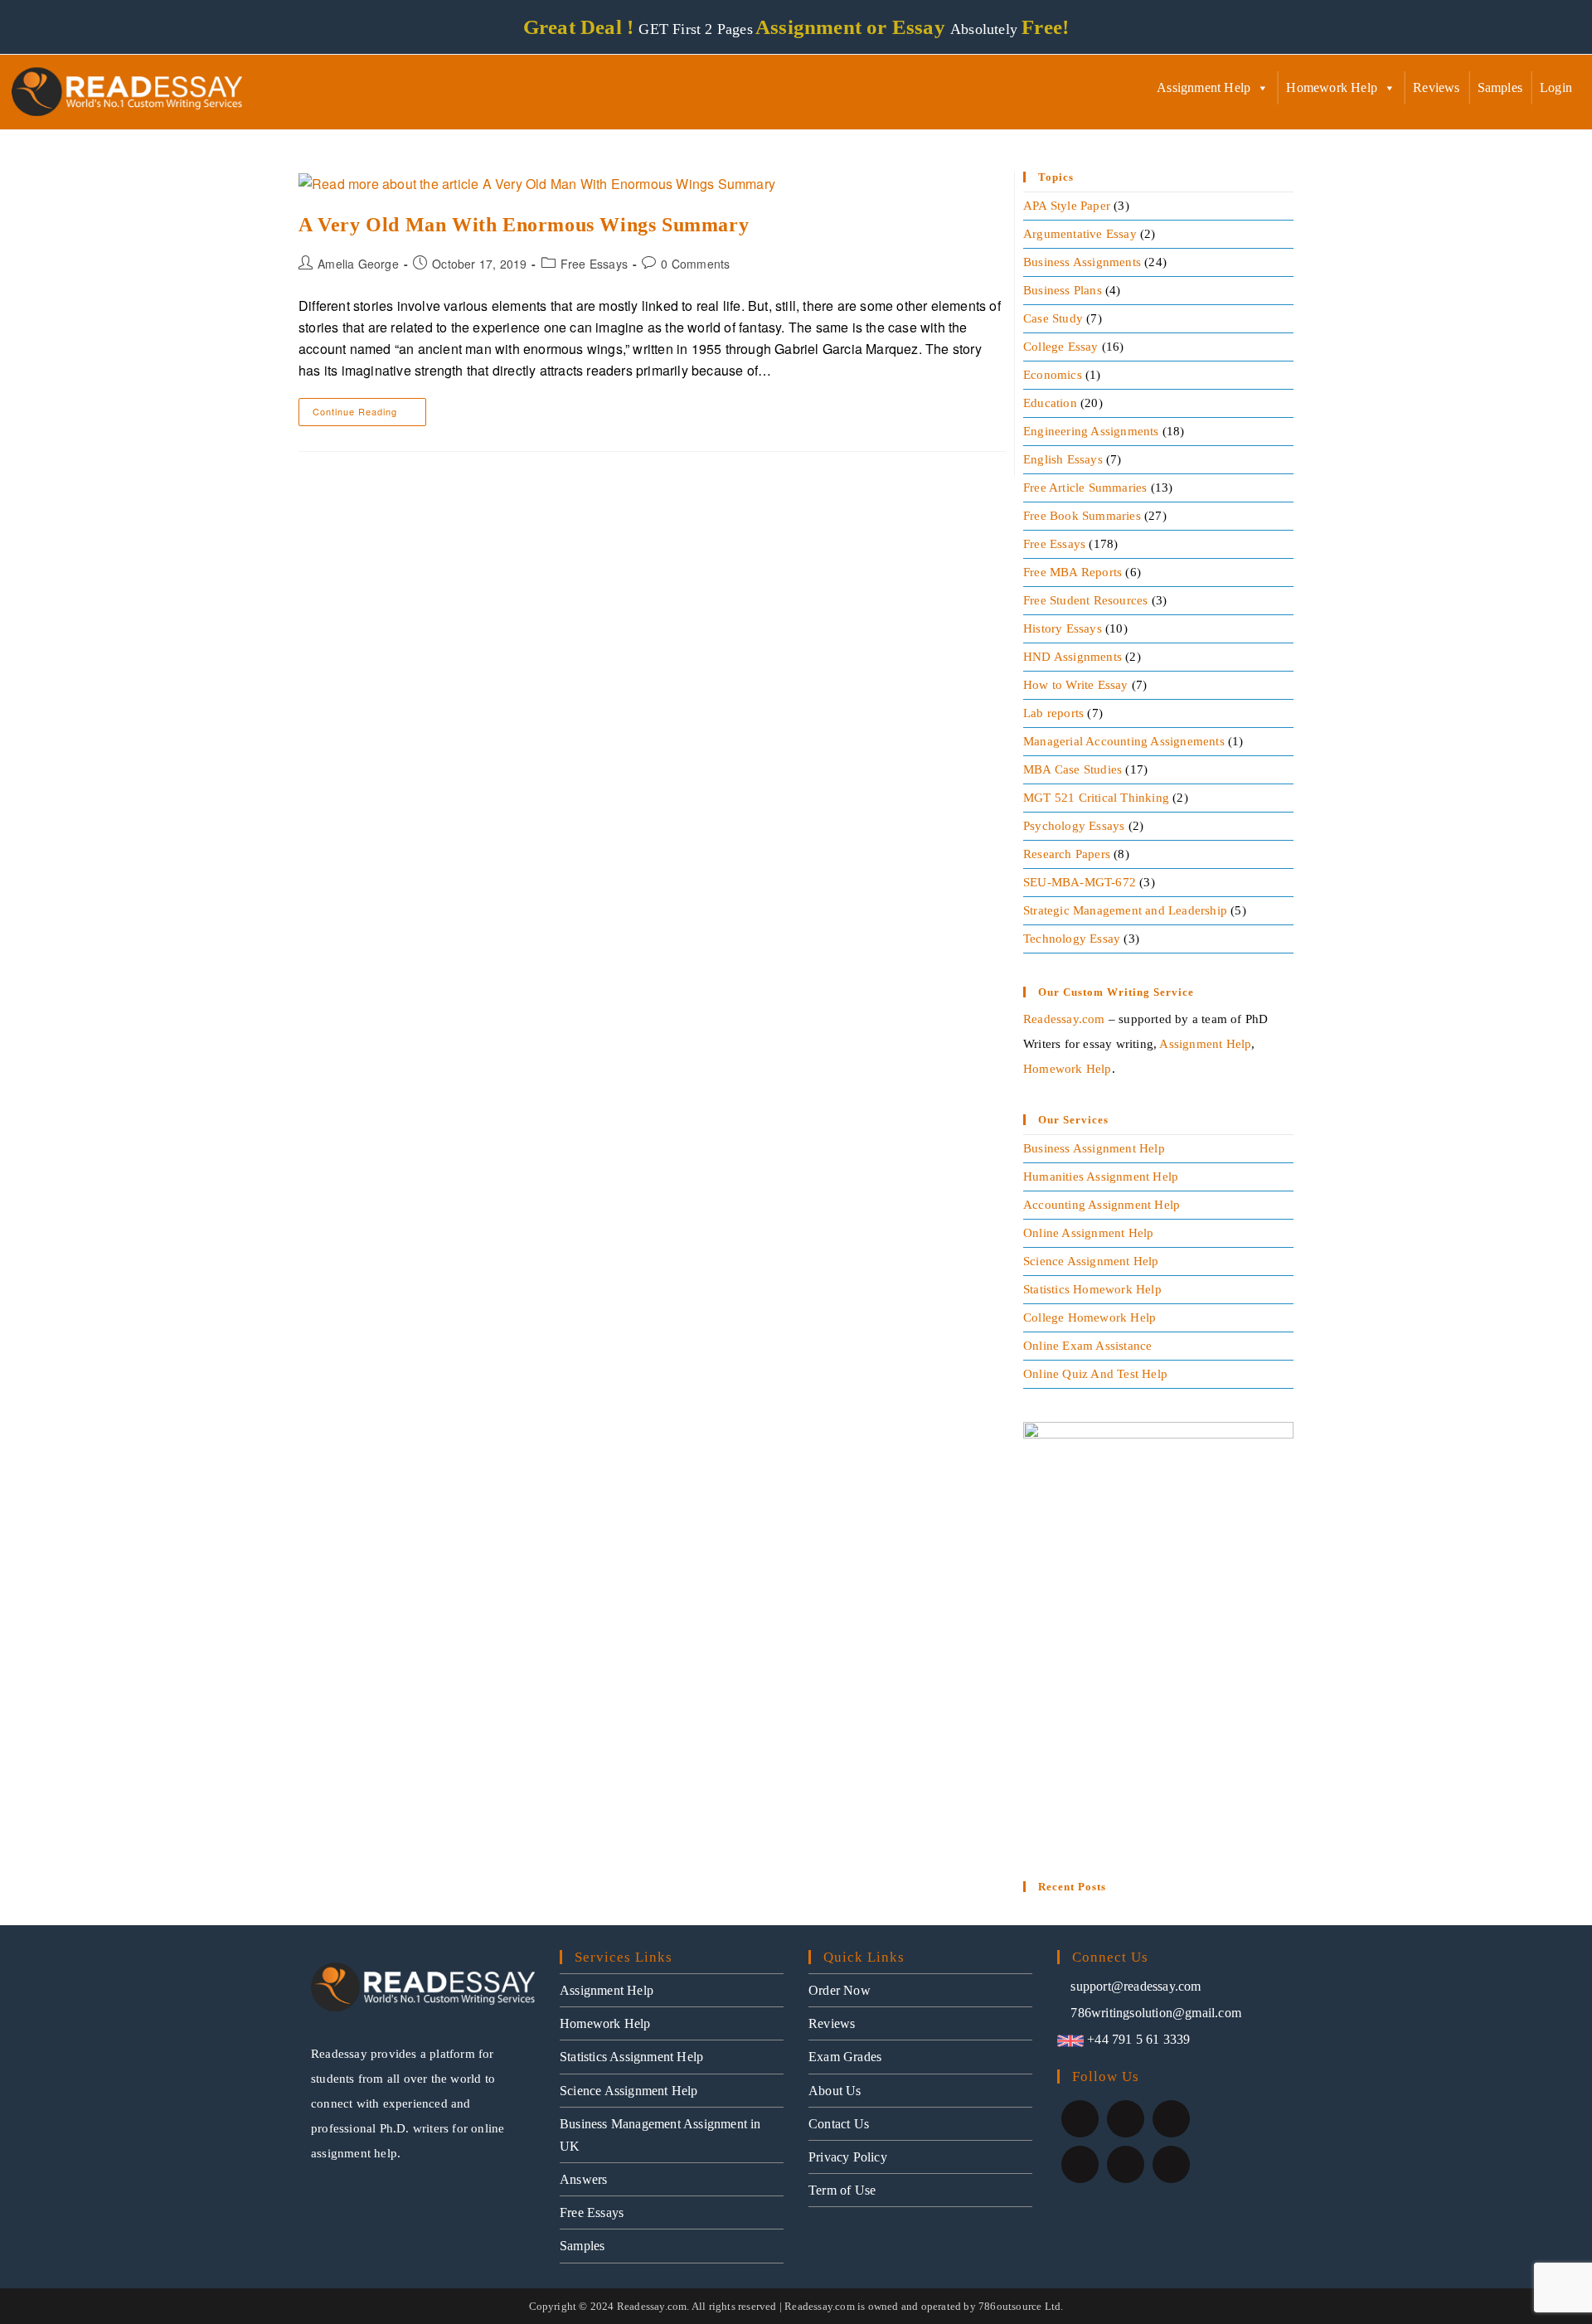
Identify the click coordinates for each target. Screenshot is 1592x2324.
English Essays (1063, 459)
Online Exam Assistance (1087, 1346)
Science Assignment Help (1091, 1261)
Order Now (840, 1990)
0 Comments (695, 264)
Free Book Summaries (1082, 516)
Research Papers (1067, 854)
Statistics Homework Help (1092, 1289)
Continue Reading (369, 408)
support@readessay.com (1136, 1986)
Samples (1500, 87)
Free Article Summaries (1085, 488)
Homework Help (1332, 87)
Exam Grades (845, 2057)
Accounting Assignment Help (1102, 1205)
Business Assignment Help (1094, 1148)
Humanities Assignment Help (1101, 1177)
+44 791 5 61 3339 (1137, 2039)
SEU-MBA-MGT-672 (1080, 882)
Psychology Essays (1074, 826)
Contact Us (839, 2124)
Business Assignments (1082, 262)
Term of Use (842, 2190)
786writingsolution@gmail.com (1156, 2013)
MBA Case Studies (1073, 769)
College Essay (1061, 347)
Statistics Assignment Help (631, 2057)
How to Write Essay (1076, 685)
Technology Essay (1072, 939)
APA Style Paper (1067, 206)
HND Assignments (1073, 657)
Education (1050, 403)
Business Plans (1063, 290)
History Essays (1063, 628)
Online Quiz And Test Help (1095, 1374)
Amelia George (358, 264)
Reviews (1436, 87)
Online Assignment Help (1088, 1233)
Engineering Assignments (1091, 431)
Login (1556, 87)
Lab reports (1053, 713)
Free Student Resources (1085, 600)
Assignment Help (1204, 87)
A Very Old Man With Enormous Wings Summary (524, 225)
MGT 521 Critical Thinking (1096, 798)
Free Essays (594, 264)
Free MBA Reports (1073, 572)
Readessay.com (1064, 1019)
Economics (1053, 375)
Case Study (1053, 318)
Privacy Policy (848, 2157)
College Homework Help (1090, 1317)
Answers (583, 2179)
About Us (835, 2091)
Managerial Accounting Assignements (1124, 741)
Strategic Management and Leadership (1125, 910)
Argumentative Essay (1080, 234)
